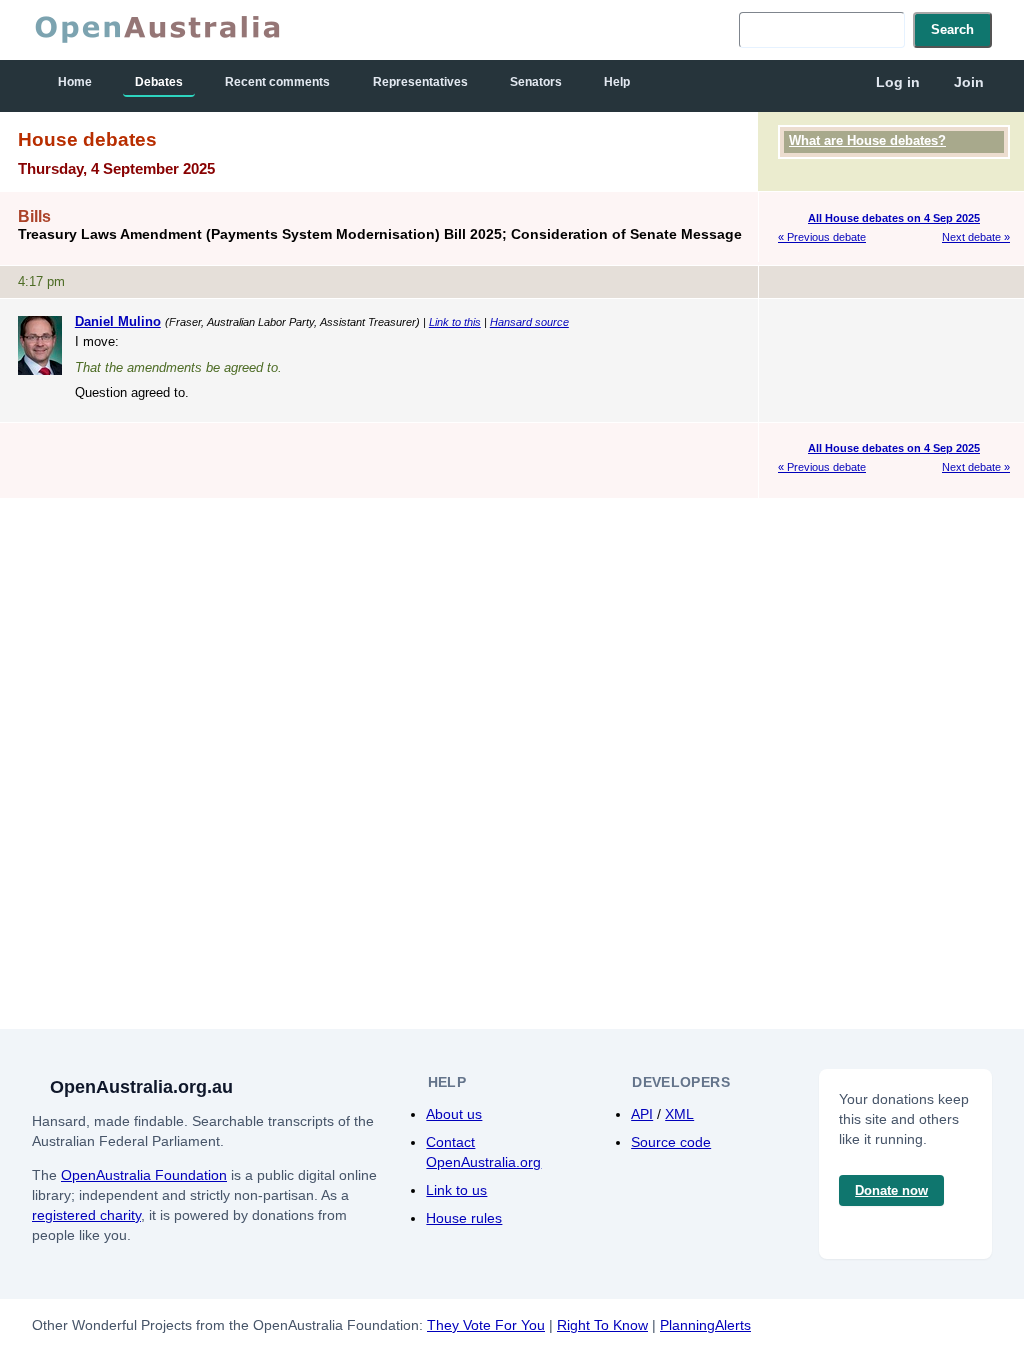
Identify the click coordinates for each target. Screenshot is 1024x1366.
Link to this (455, 322)
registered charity (86, 1215)
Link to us (456, 1190)
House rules (464, 1218)
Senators (536, 82)
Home (75, 82)
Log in (898, 82)
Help (617, 82)
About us (454, 1114)
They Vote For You (486, 1325)
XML (679, 1114)
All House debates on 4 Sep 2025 (894, 218)
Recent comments (277, 82)
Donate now (891, 1190)
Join (969, 82)
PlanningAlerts (705, 1325)
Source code (671, 1142)
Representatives (420, 82)
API (642, 1114)
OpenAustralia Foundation (144, 1175)
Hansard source (529, 322)
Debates (159, 82)
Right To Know (602, 1325)
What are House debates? (867, 140)
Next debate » (976, 237)
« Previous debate (822, 237)
